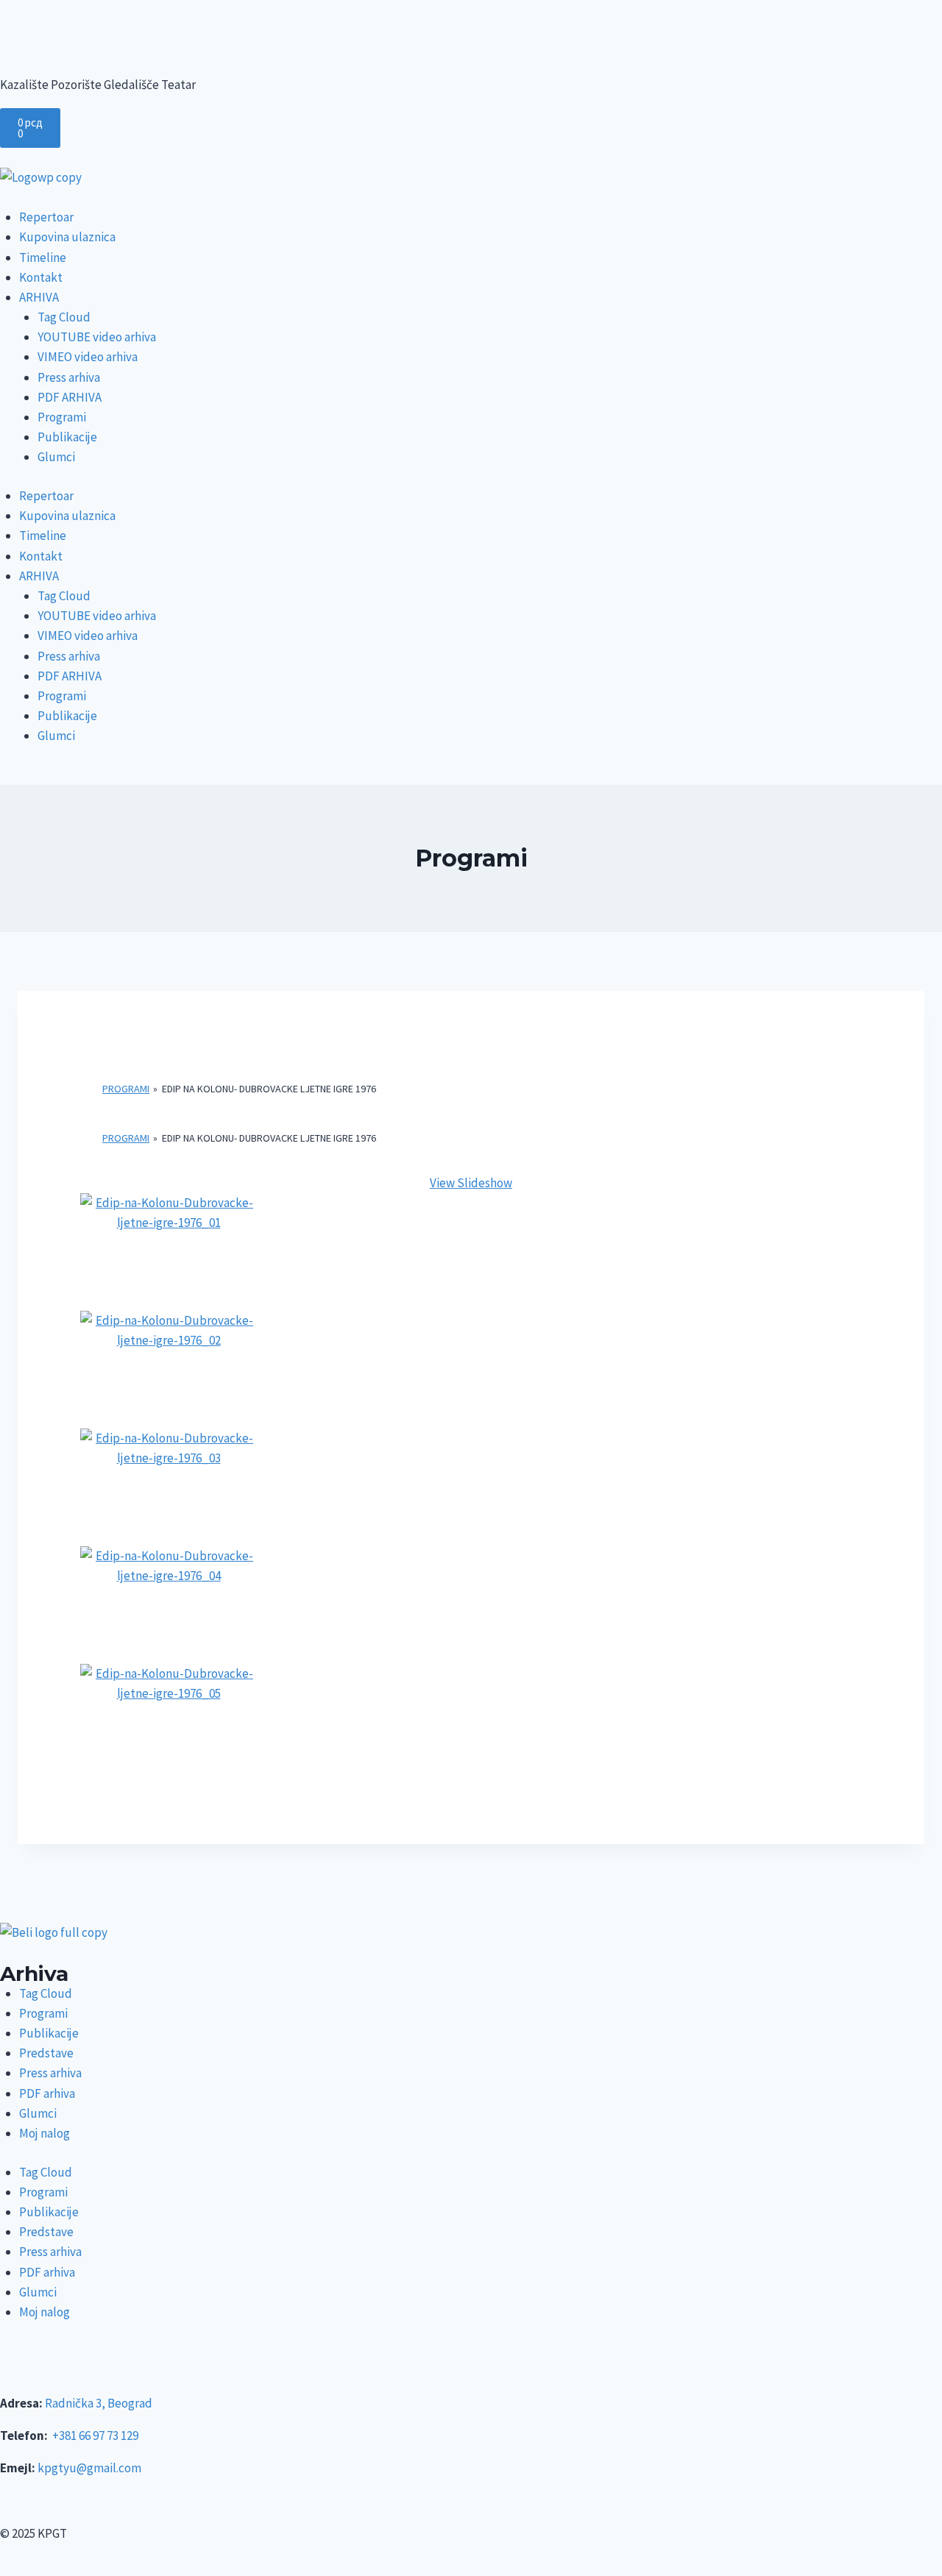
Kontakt (41, 277)
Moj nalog (45, 2133)
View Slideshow (471, 1183)
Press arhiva (69, 377)
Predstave (46, 2053)
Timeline (43, 257)
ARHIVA (39, 297)
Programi (62, 417)
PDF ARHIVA (70, 397)
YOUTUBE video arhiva (97, 337)
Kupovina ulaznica (67, 237)
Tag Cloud (64, 317)
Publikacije (67, 437)
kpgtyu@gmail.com (89, 2468)
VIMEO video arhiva (88, 357)
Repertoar (46, 217)
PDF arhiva (47, 2093)
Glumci (56, 457)
